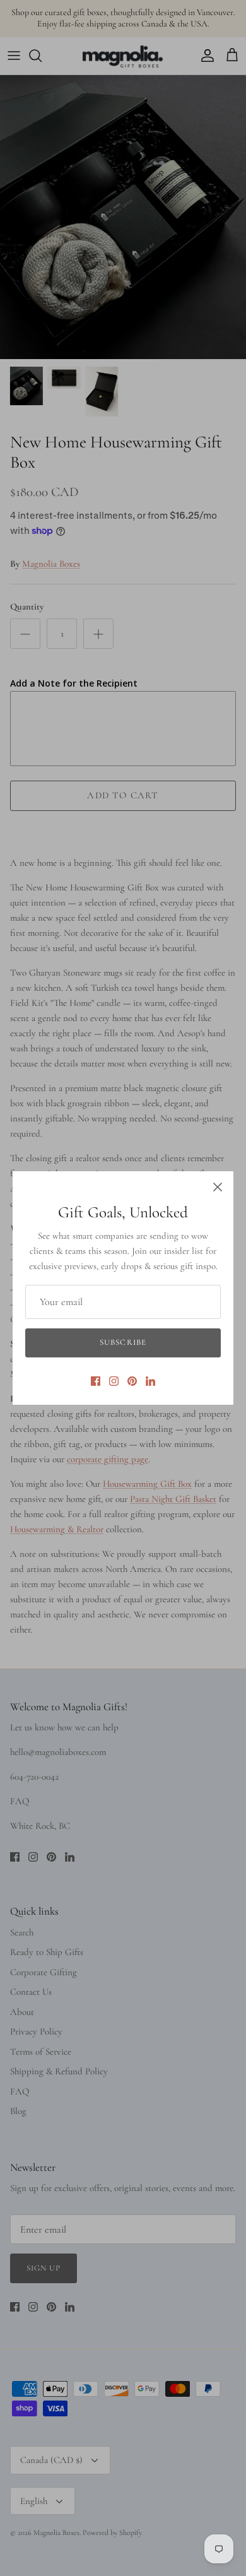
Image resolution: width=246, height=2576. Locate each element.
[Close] (218, 1187)
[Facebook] (96, 1381)
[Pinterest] (132, 1381)
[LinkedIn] (150, 1381)
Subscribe (123, 1342)
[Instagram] (114, 1381)
